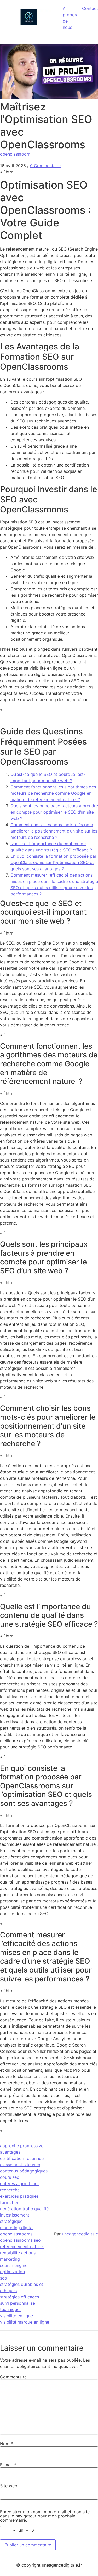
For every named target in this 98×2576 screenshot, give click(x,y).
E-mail (8, 2465)
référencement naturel (22, 2246)
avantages (10, 2152)
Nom (6, 2444)
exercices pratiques (19, 2196)
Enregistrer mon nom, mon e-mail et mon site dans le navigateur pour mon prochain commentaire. (45, 2516)
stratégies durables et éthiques (22, 2287)
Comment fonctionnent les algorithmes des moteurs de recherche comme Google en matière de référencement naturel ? (53, 793)
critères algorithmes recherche (20, 2187)
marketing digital (17, 2228)
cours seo (10, 2177)
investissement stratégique (15, 2218)
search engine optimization (14, 2268)
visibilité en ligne (16, 2316)
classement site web (20, 2165)
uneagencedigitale (80, 2234)
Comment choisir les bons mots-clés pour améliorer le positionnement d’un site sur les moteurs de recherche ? (54, 831)
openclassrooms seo (20, 2240)
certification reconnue (22, 2158)
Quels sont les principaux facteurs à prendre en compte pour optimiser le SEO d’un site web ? (54, 812)
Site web (9, 2486)
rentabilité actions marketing (18, 2256)
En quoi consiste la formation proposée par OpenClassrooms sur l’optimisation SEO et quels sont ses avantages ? (53, 862)
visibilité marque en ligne (25, 2322)
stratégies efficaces (19, 2297)
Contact (90, 8)
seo (4, 2278)
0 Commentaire (45, 166)
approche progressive (22, 2146)
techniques (11, 2309)
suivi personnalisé (18, 2303)
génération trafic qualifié (24, 2209)
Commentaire (13, 2377)
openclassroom (15, 154)
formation (10, 2202)
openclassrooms (16, 2234)
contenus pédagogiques (24, 2171)
